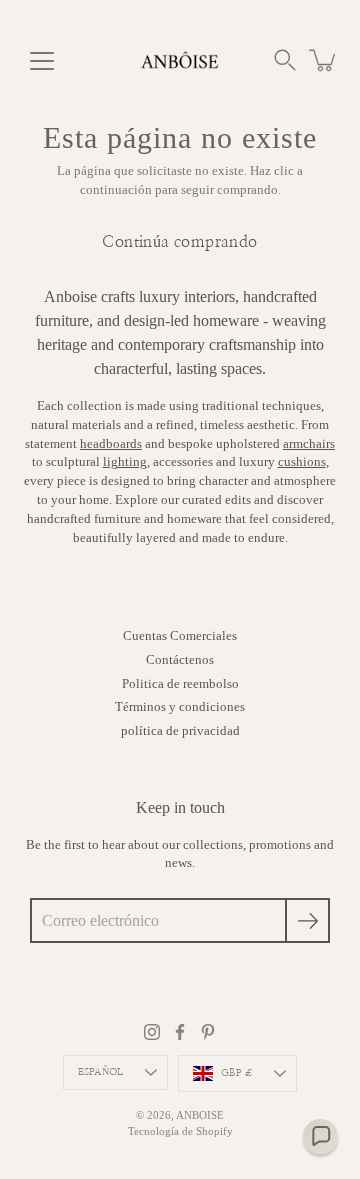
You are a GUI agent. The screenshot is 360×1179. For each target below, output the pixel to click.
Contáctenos (180, 660)
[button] (285, 60)
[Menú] (42, 61)
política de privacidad (180, 731)
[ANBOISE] (180, 60)
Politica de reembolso (180, 684)
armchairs (309, 444)
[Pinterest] (208, 1032)
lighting (125, 462)
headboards (111, 444)
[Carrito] (324, 60)
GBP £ (236, 1073)
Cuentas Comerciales (180, 636)
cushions (302, 462)
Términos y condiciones (180, 707)
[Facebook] (180, 1032)
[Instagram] (152, 1032)
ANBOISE (200, 1115)
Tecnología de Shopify (180, 1131)
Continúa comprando (179, 242)
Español (100, 1072)
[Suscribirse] (307, 920)
